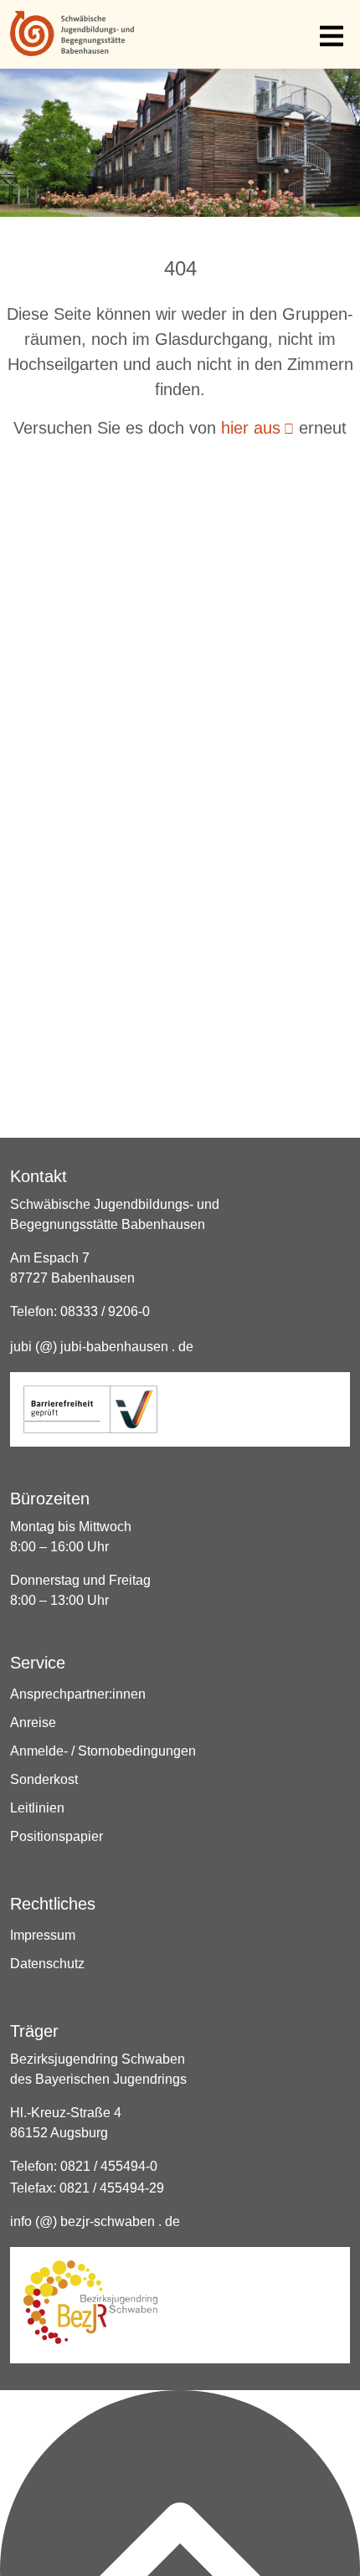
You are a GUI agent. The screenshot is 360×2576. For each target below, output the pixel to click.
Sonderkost (46, 1779)
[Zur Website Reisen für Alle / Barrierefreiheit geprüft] (90, 1409)
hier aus (251, 428)
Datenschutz (49, 1964)
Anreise (35, 1722)
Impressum (44, 1935)
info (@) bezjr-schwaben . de (95, 2221)
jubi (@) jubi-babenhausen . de (102, 1347)
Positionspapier (58, 1836)
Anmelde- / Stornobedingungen (105, 1751)
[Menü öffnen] (332, 35)
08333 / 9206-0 (105, 1311)
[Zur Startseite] (72, 34)
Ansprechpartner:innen (80, 1694)
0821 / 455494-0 (109, 2166)
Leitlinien (39, 1808)
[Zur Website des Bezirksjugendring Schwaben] (90, 2302)
